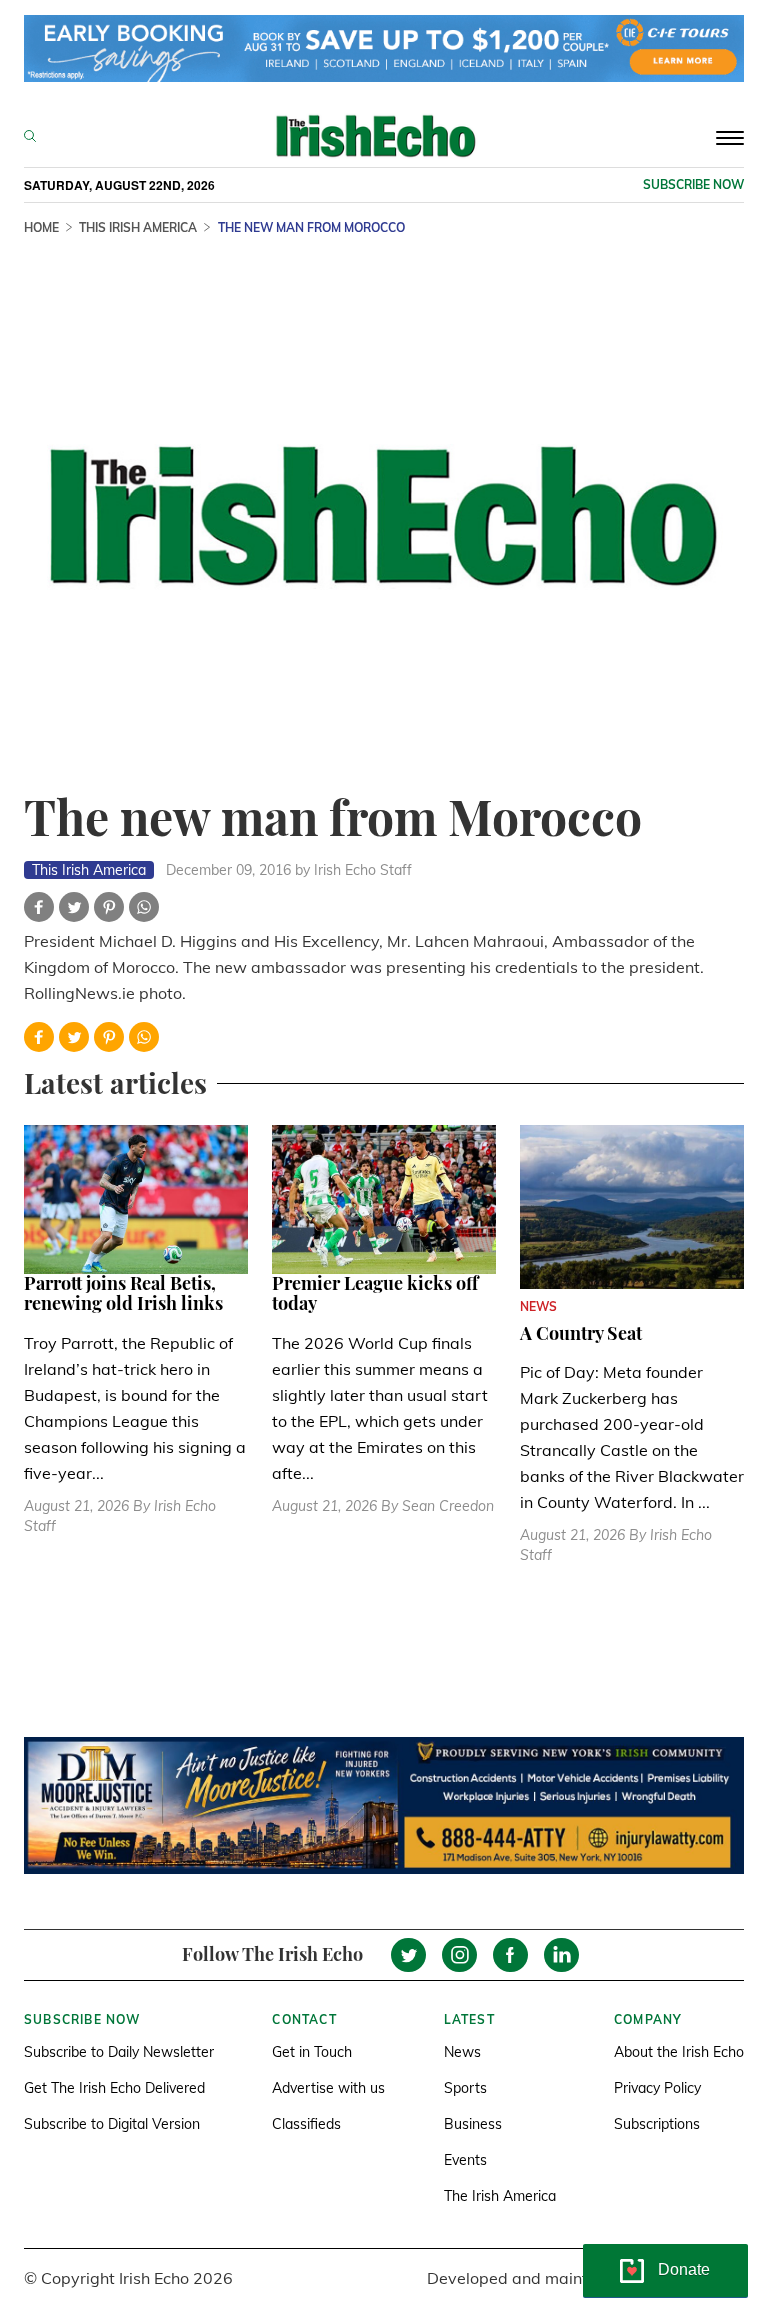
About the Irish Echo (679, 2052)
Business (473, 2124)
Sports (465, 2088)
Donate (684, 2269)
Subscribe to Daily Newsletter (119, 2052)
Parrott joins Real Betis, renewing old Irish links (123, 1293)
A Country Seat (581, 1333)
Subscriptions (657, 2124)
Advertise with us (328, 2088)
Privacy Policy (657, 2088)
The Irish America (500, 2196)
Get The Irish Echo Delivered (114, 2088)
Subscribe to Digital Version (112, 2124)
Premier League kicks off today (375, 1293)
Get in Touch (312, 2052)
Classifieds (306, 2124)
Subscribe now (693, 184)
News (462, 2052)
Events (465, 2160)
